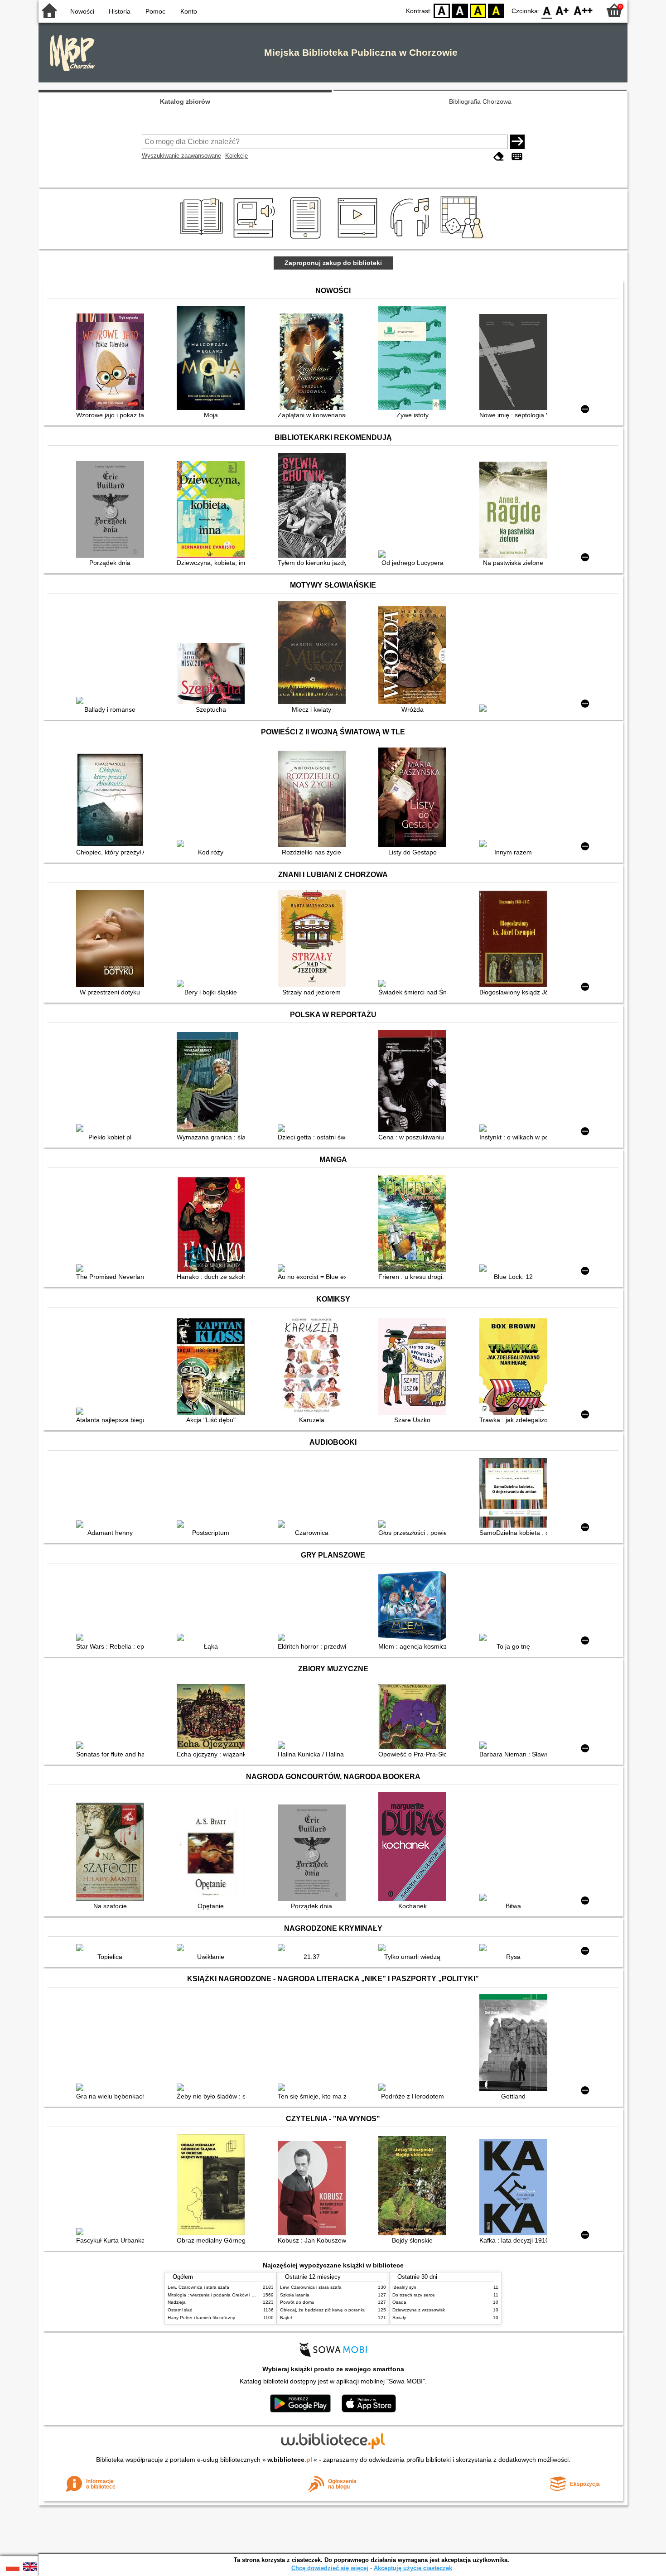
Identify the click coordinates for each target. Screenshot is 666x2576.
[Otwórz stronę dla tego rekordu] (112, 363)
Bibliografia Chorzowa (480, 101)
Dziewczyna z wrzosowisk (419, 2310)
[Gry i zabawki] (464, 239)
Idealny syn (404, 2287)
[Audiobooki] (255, 239)
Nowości (82, 11)
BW (460, 10)
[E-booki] (307, 239)
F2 (583, 10)
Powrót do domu (297, 2302)
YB (478, 10)
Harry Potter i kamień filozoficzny (201, 2318)
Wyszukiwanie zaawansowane (181, 156)
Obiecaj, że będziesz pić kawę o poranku (323, 2310)
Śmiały (399, 2318)
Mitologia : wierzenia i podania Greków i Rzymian (218, 2295)
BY (496, 10)
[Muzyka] (411, 239)
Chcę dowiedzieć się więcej (330, 2568)
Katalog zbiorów (185, 101)
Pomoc (155, 11)
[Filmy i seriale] (359, 239)
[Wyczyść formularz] (499, 157)
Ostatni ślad (180, 2310)
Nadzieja (177, 2302)
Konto (189, 11)
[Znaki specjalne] (517, 157)
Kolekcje (236, 156)
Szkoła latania (295, 2295)
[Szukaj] (517, 142)
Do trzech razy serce (414, 2295)
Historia (120, 11)
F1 (562, 10)
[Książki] (203, 239)
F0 (547, 10)
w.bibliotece (290, 2460)
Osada (399, 2302)
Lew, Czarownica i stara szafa (198, 2287)
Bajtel (286, 2318)
